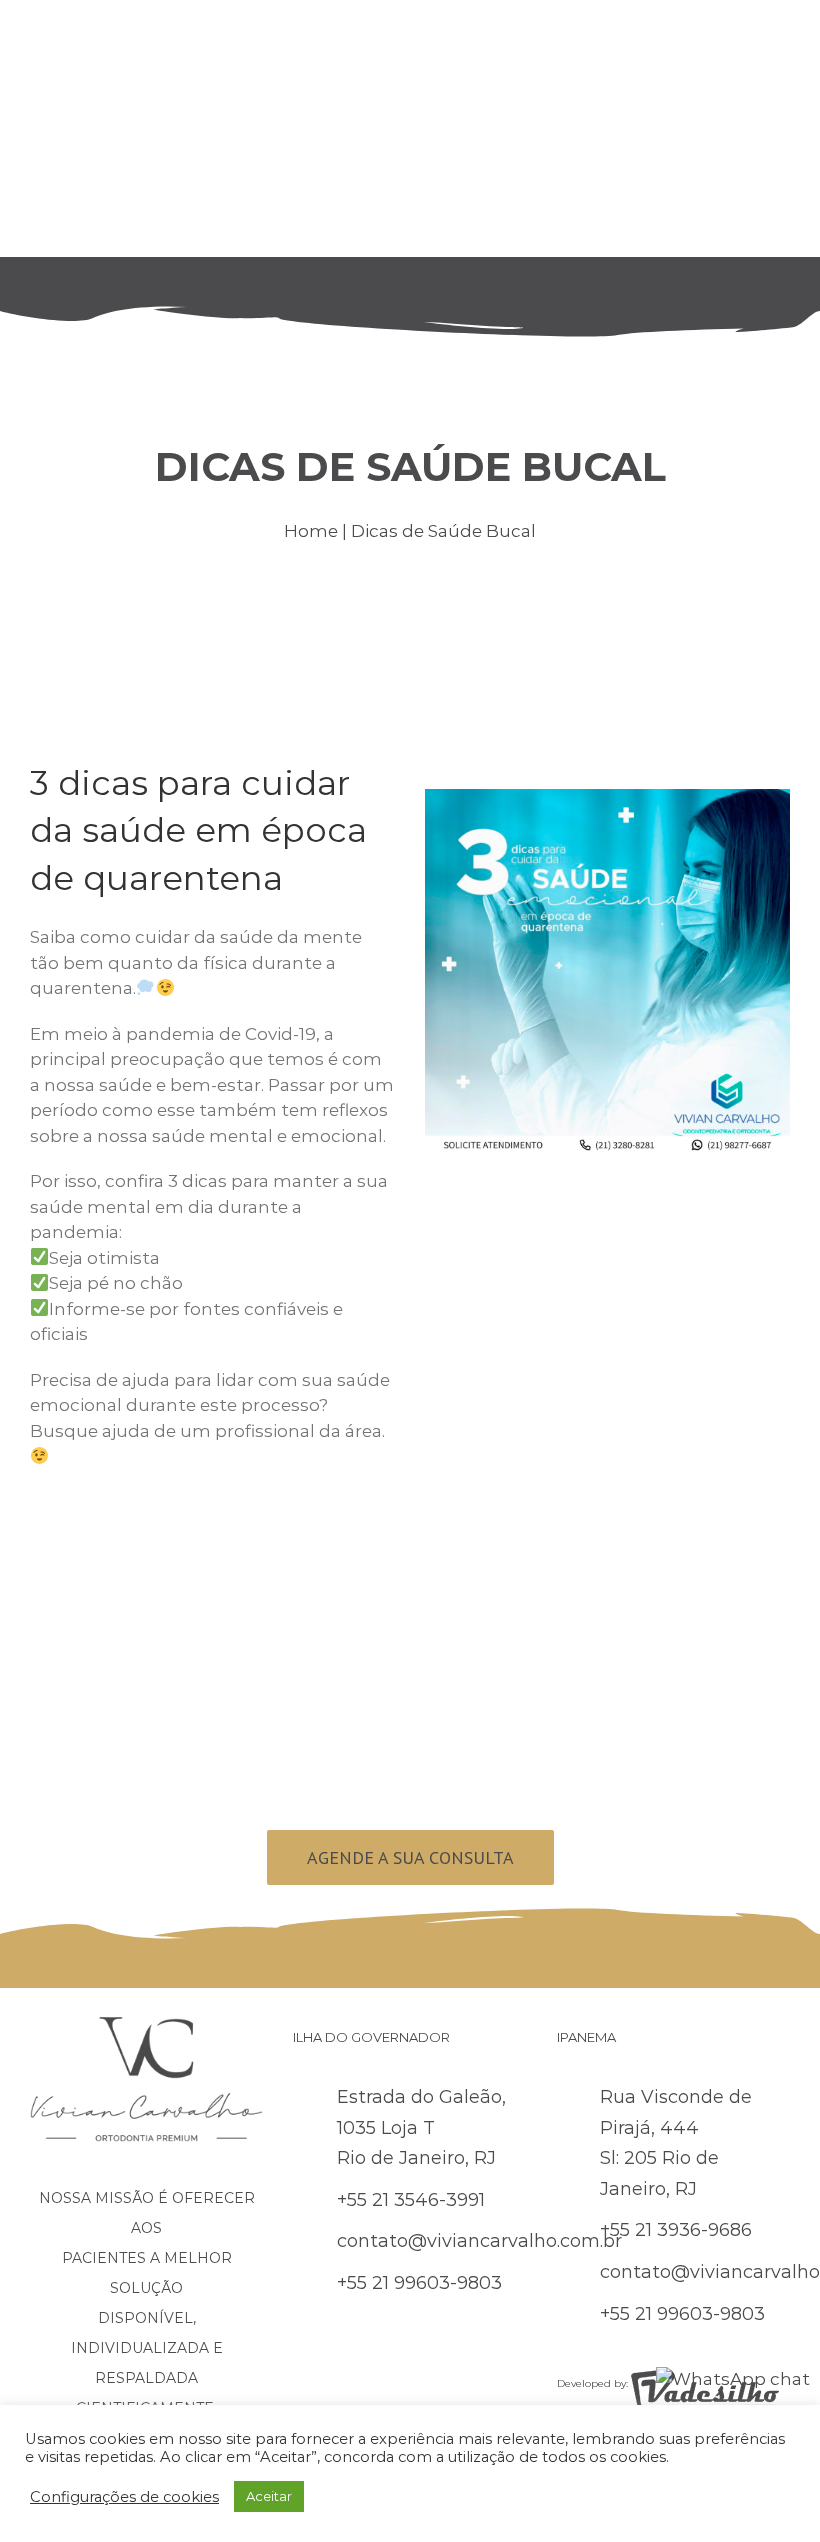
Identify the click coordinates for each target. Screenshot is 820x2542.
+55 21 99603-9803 (419, 2283)
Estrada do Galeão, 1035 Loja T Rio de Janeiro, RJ (421, 2127)
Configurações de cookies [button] (124, 2497)
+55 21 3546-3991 (411, 2200)
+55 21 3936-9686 (676, 2230)
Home (311, 531)
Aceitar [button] (269, 2496)
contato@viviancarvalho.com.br (479, 2241)
